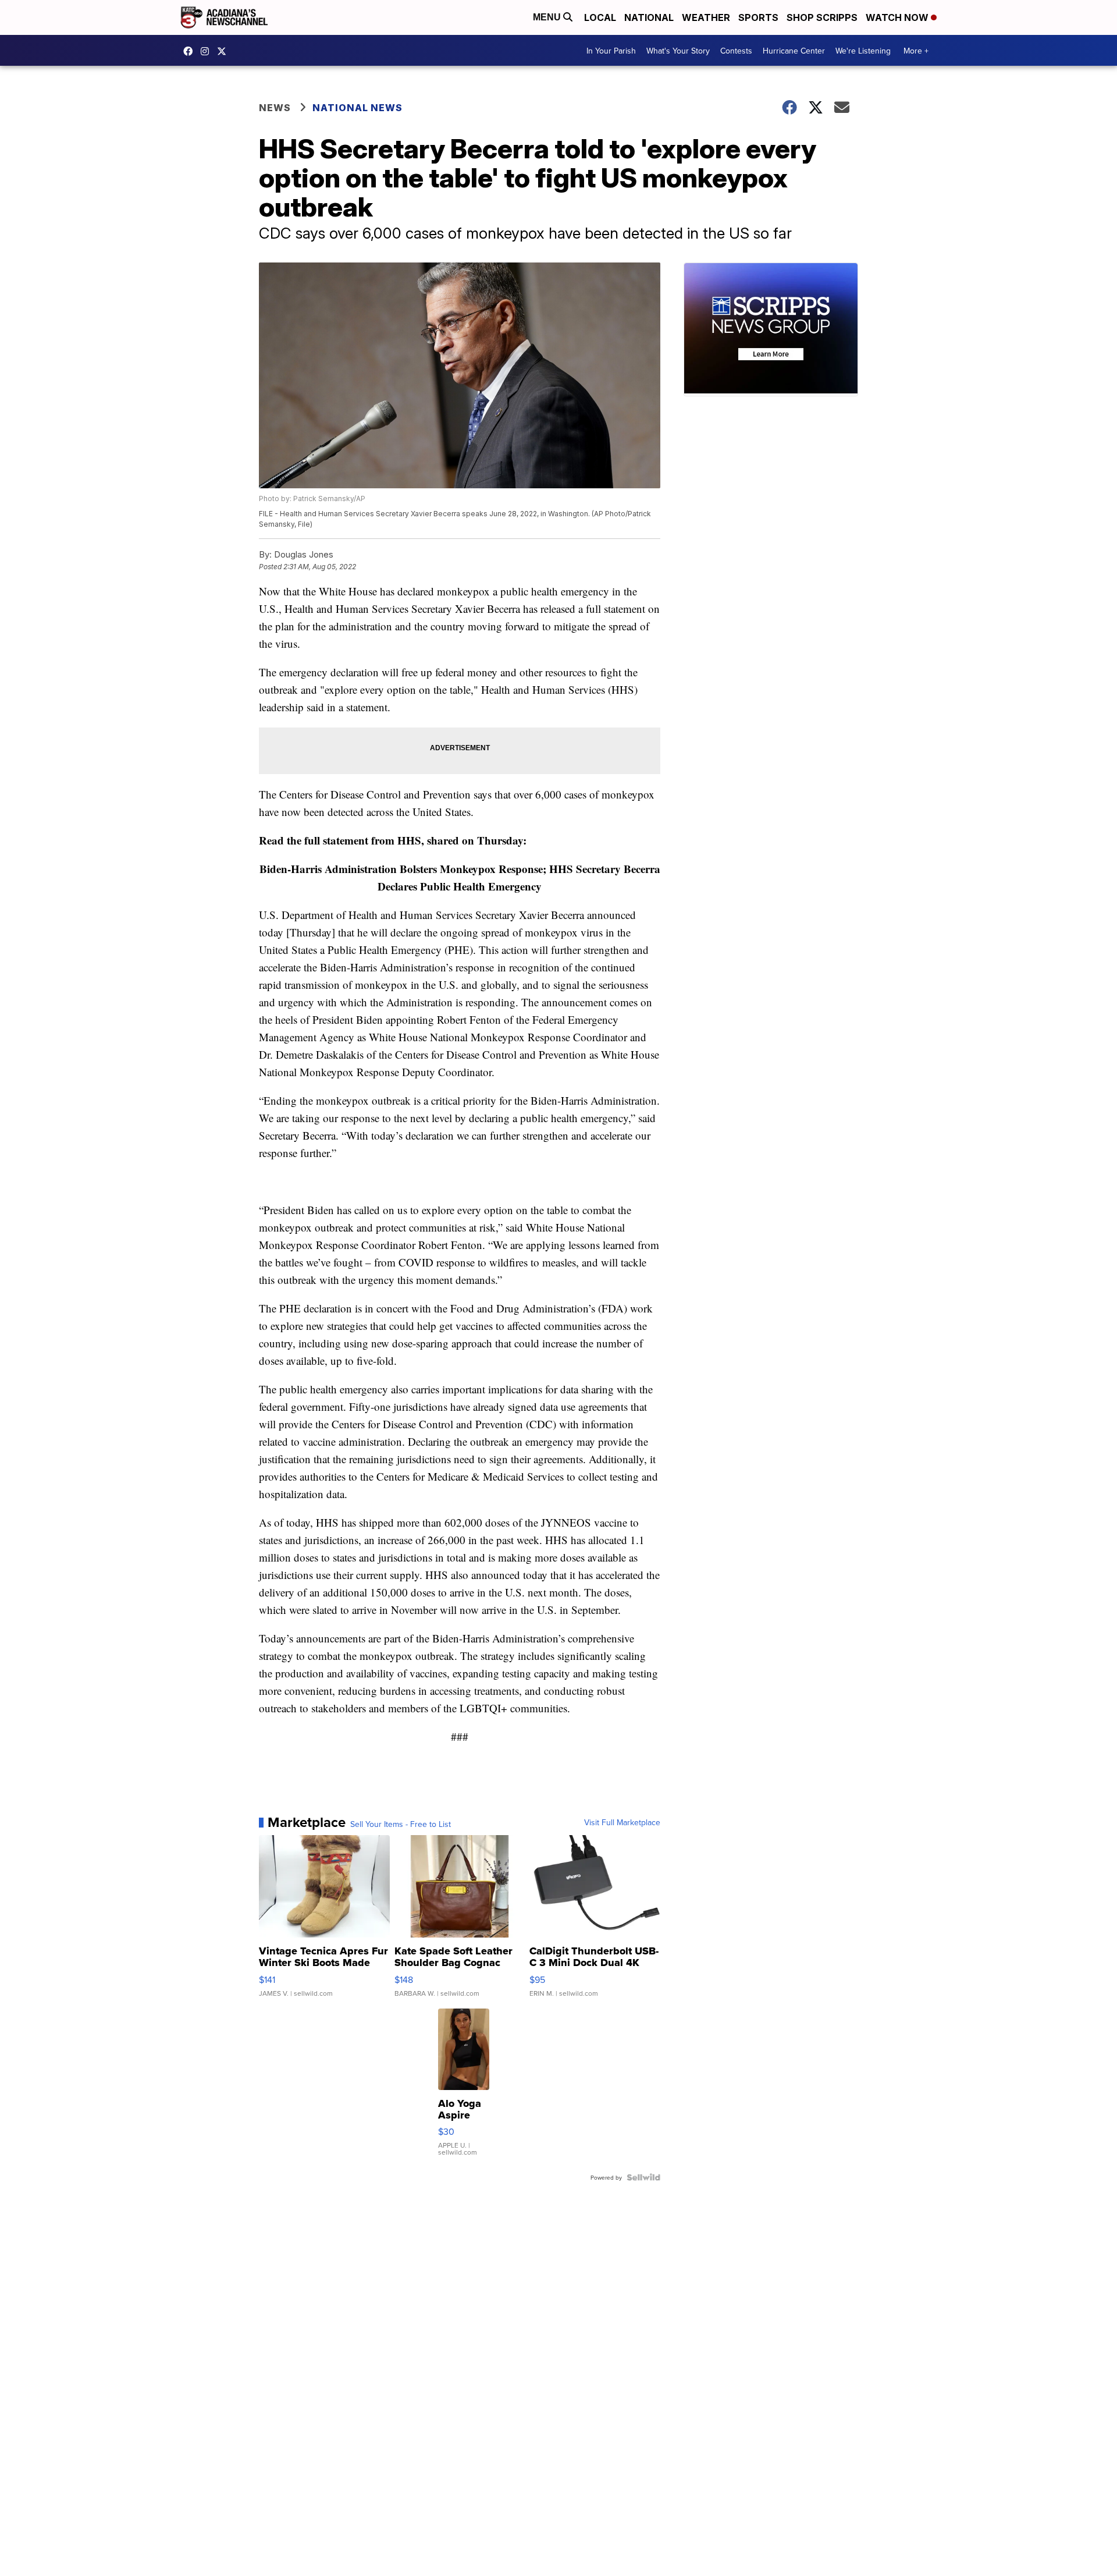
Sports (758, 17)
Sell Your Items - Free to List (401, 1824)
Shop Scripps (822, 17)
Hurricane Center (794, 51)
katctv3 (191, 51)
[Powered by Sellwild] (643, 2177)
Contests (736, 51)
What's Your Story (678, 51)
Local (600, 17)
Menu (548, 17)
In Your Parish (611, 51)
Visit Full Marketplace (622, 1822)
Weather (706, 17)
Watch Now (898, 17)
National (649, 17)
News (275, 108)
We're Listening (863, 51)
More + (916, 51)
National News (357, 108)
